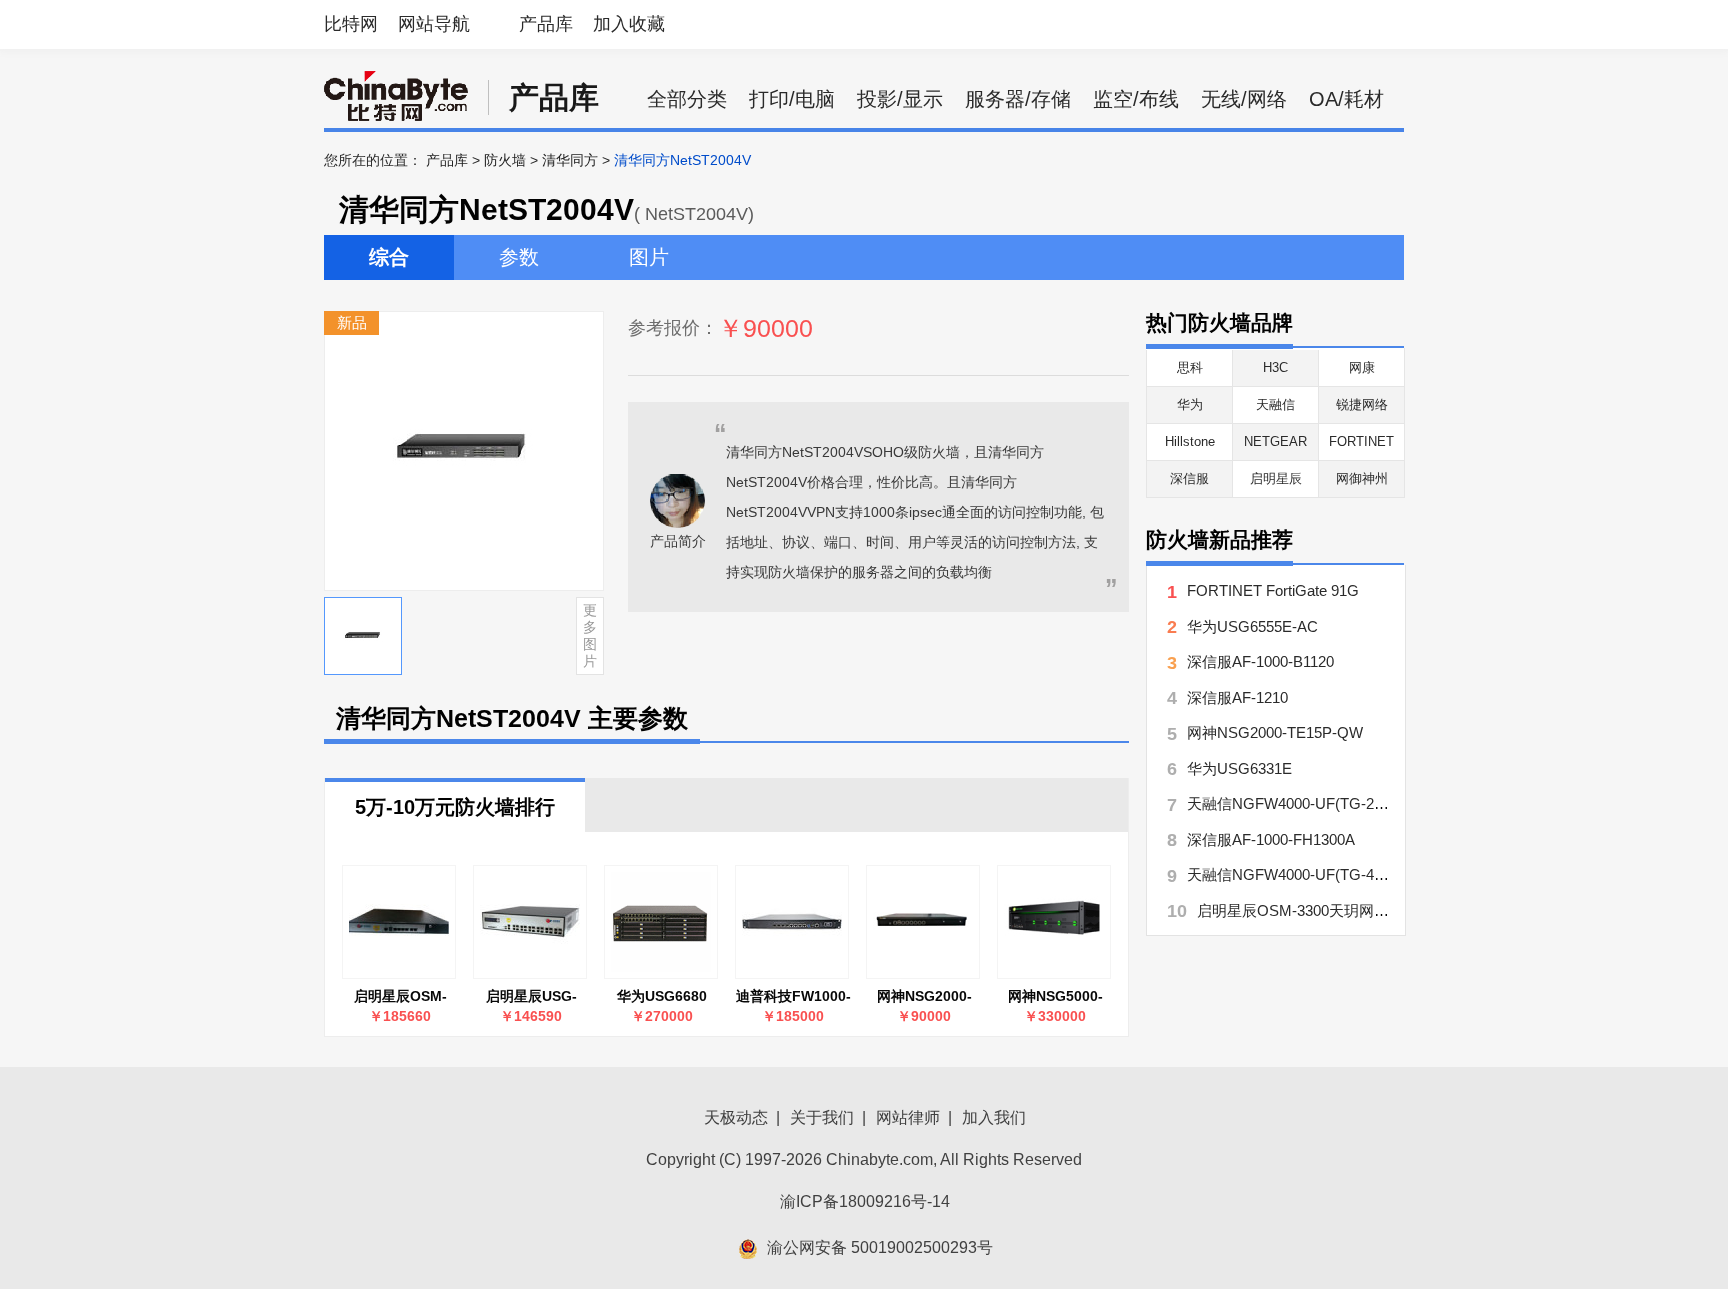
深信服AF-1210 (1237, 697)
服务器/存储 (1018, 99)
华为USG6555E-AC (1252, 626)
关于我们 (822, 1117)
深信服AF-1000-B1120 (1260, 661)
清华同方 (570, 160)
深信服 (1189, 478)
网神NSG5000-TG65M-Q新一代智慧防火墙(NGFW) (1055, 996)
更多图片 (590, 635)
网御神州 (1362, 478)
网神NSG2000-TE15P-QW (924, 996)
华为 (1190, 404)
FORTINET (1361, 441)
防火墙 (505, 160)
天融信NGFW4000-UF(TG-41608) (1299, 874)
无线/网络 (1244, 99)
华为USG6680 (662, 996)
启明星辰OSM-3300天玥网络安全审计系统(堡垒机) (400, 996)
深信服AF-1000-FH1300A (1271, 839)
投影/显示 (900, 99)
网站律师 (908, 1117)
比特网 (351, 24)
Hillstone (1190, 441)
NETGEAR (1275, 441)
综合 (389, 257)
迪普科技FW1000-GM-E (793, 996)
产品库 (546, 24)
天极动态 (736, 1117)
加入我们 (994, 1117)
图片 (649, 257)
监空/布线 (1136, 99)
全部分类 (687, 99)
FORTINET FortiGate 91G (1273, 590)
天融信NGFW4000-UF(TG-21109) (1298, 803)
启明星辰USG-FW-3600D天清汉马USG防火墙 (531, 996)
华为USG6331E (1239, 768)
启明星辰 (1276, 478)
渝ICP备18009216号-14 (865, 1201)
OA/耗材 (1346, 99)
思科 (1190, 367)
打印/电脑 (792, 99)
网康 (1362, 367)
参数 (519, 257)
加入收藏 (629, 24)
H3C (1275, 367)
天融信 (1275, 404)
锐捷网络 (1362, 404)
